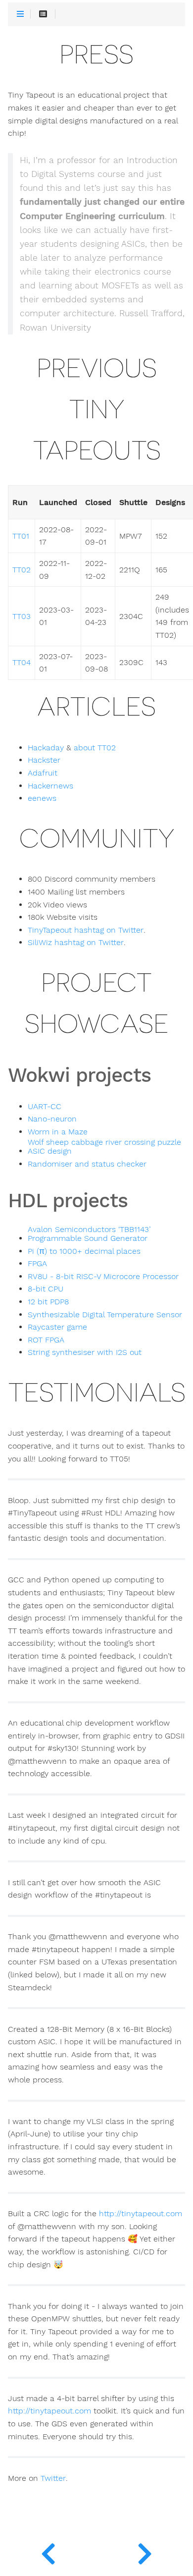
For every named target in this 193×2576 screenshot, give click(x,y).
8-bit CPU (46, 1289)
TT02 (22, 570)
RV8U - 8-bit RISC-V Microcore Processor (103, 1277)
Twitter (53, 2478)
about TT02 (95, 748)
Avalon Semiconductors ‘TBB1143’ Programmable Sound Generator (89, 1234)
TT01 (21, 536)
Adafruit (43, 773)
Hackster (44, 760)
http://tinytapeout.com (141, 2214)
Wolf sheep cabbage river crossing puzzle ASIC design (104, 1147)
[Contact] (48, 2551)
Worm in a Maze (58, 1132)
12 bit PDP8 (48, 1302)
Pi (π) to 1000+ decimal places (84, 1251)
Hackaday (46, 748)
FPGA (37, 1264)
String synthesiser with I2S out (85, 1352)
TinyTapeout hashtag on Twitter (86, 930)
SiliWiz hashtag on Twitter (76, 943)
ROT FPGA (46, 1340)
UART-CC (45, 1107)
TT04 (22, 663)
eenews (42, 798)
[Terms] (145, 2551)
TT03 (22, 616)
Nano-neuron (52, 1119)
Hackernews (50, 786)
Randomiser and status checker (87, 1164)
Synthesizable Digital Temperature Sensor (105, 1315)
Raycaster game (57, 1327)
